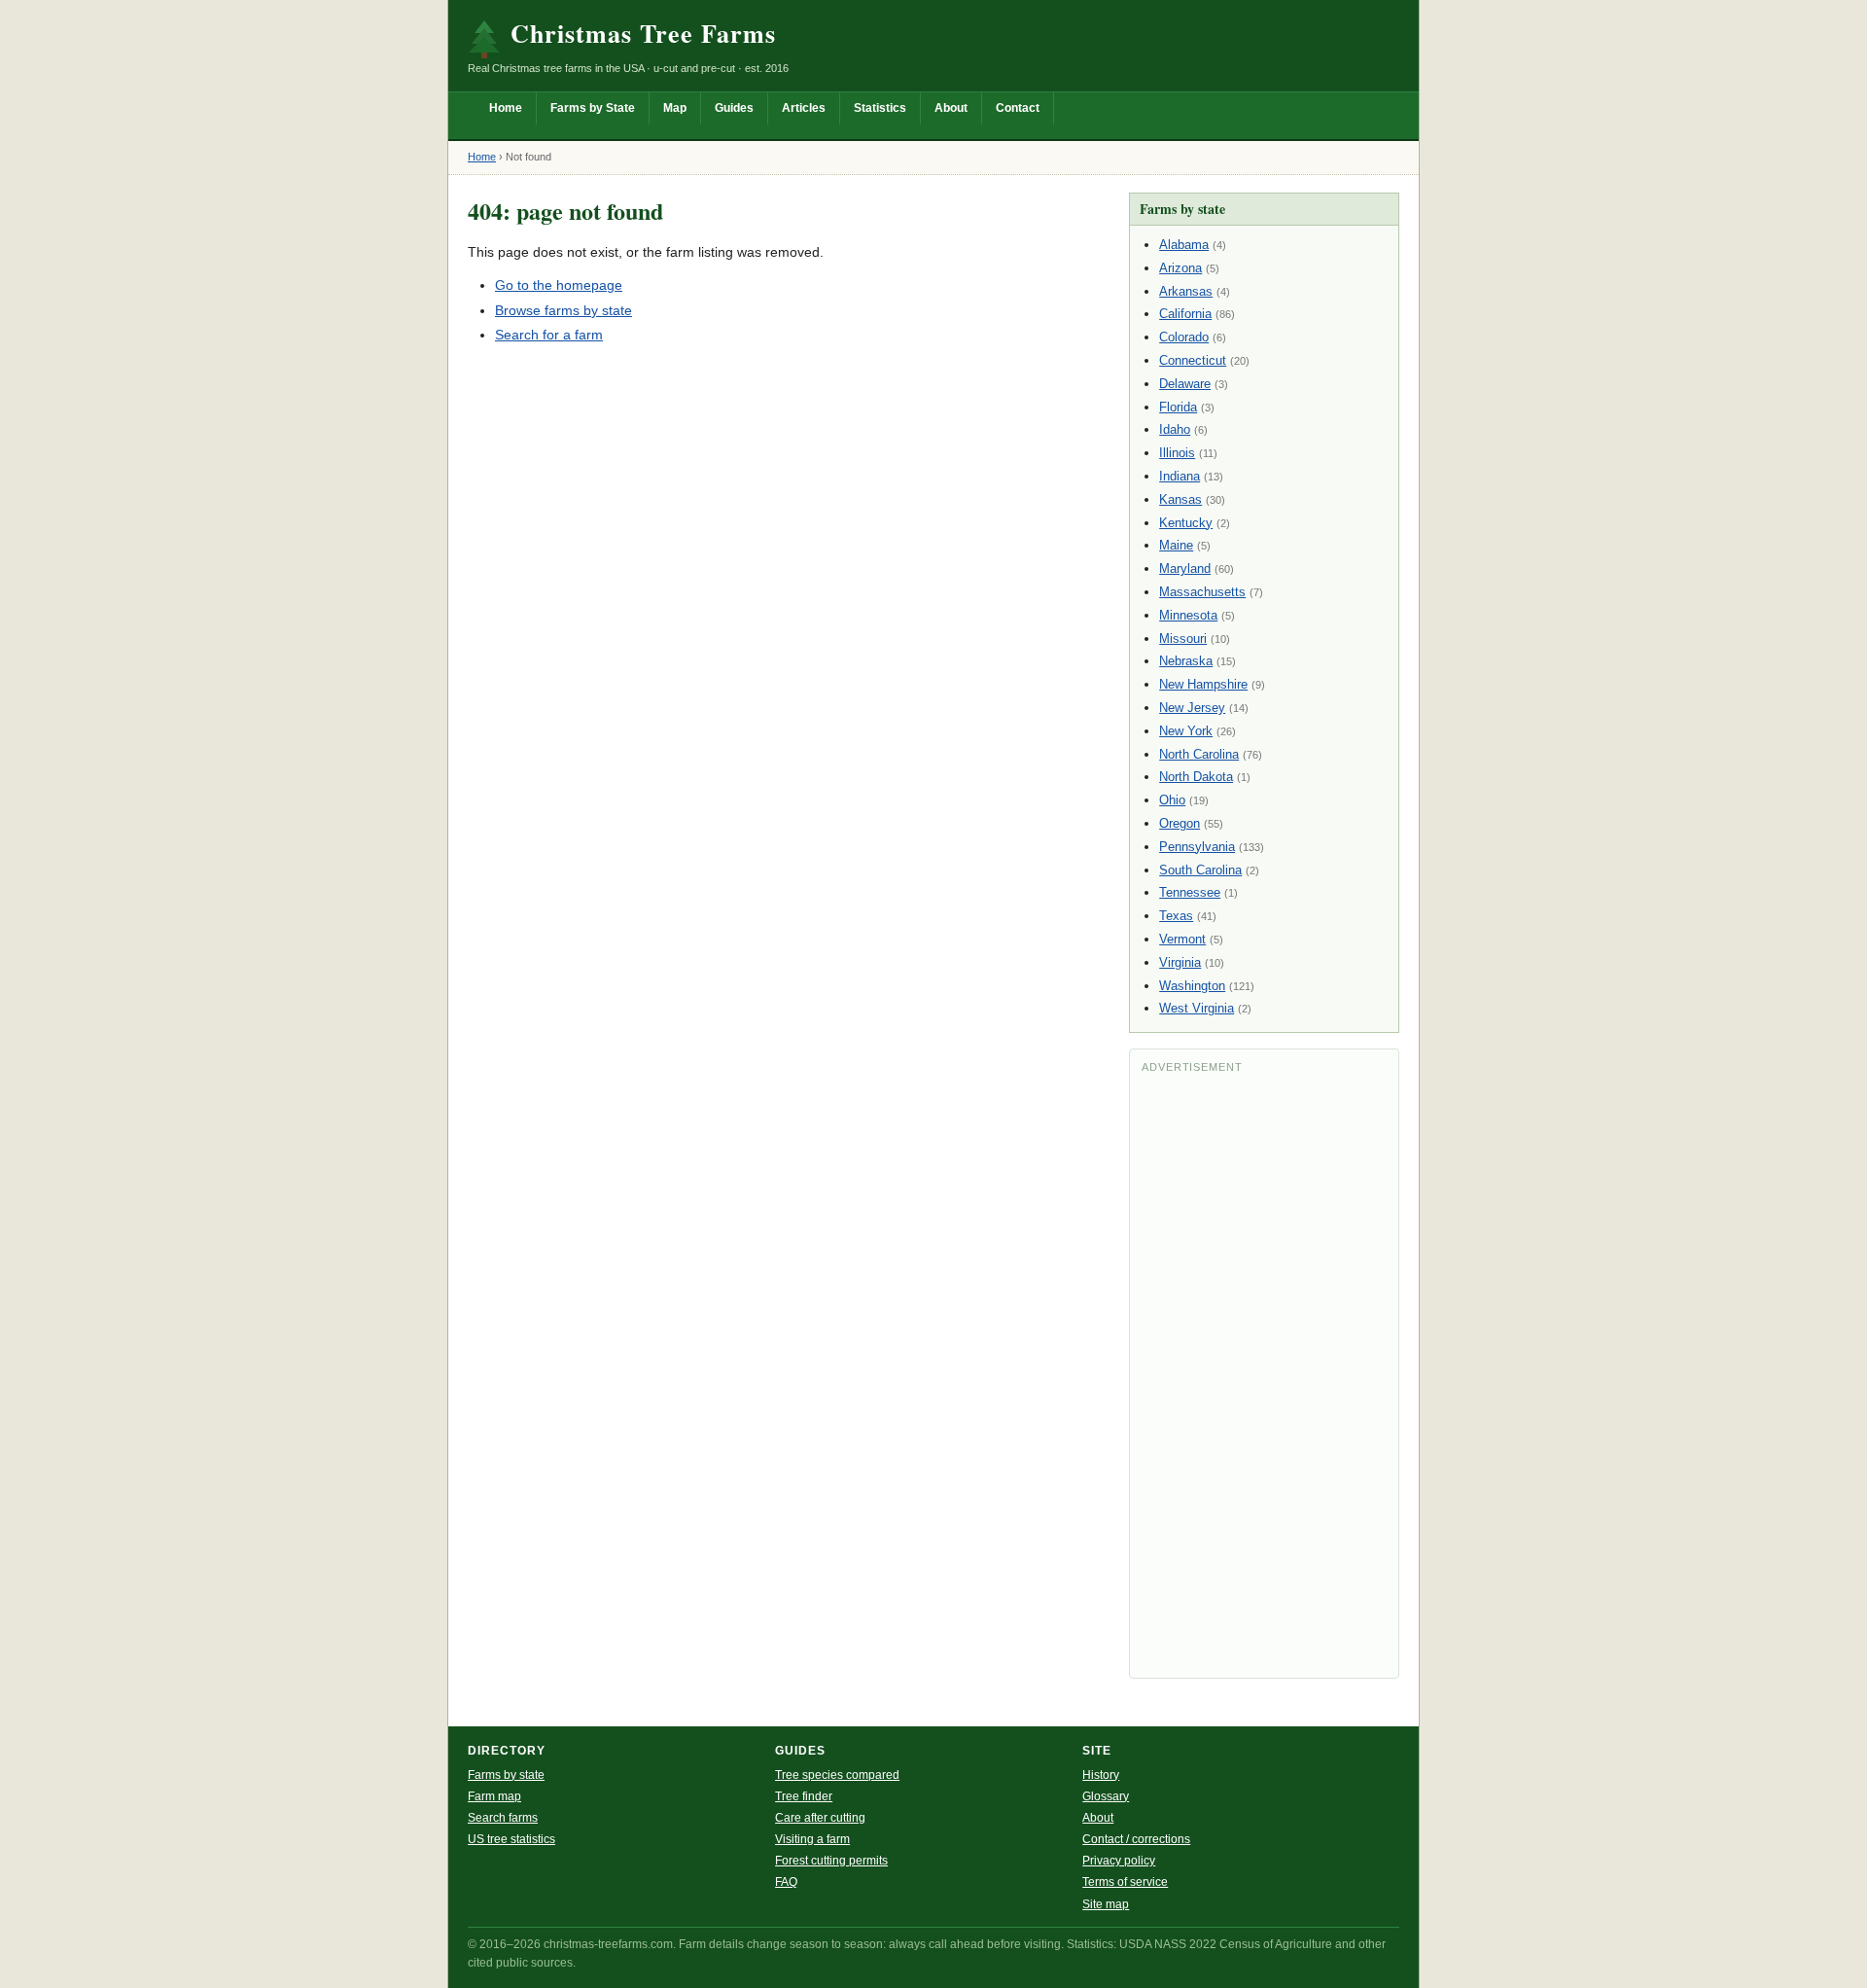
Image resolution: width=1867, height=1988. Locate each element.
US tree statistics (511, 1839)
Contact (1018, 108)
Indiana (1180, 476)
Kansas (1180, 499)
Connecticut (1193, 360)
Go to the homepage (559, 285)
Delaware (1185, 384)
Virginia (1180, 962)
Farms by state (506, 1775)
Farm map (494, 1796)
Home (506, 108)
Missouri (1183, 639)
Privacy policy (1119, 1861)
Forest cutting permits (831, 1861)
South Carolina (1200, 870)
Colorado (1184, 337)
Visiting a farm (812, 1839)
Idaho (1175, 429)
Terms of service (1125, 1882)
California (1185, 314)
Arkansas (1186, 291)
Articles (804, 108)
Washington (1192, 986)
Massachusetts (1202, 592)
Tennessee (1190, 892)
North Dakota (1196, 777)
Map (675, 108)
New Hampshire (1203, 684)
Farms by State (593, 108)
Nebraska (1186, 661)
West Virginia (1197, 1008)
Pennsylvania (1197, 847)
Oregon (1180, 823)
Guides (734, 108)
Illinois (1177, 453)
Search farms (503, 1818)
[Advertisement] (1264, 1374)
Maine (1176, 545)
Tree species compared (837, 1775)
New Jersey (1192, 708)
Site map (1106, 1904)
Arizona (1180, 268)
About (951, 108)
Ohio (1172, 800)
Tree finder (804, 1796)
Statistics (880, 108)
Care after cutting (820, 1818)
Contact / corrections (1136, 1839)
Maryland (1185, 568)
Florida (1178, 407)
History (1101, 1775)
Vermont (1182, 939)
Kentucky (1186, 523)
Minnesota (1188, 615)
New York (1186, 731)
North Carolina (1199, 754)
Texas (1176, 916)
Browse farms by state (564, 310)
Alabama (1184, 245)
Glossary (1106, 1796)
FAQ (786, 1882)
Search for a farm (549, 335)
